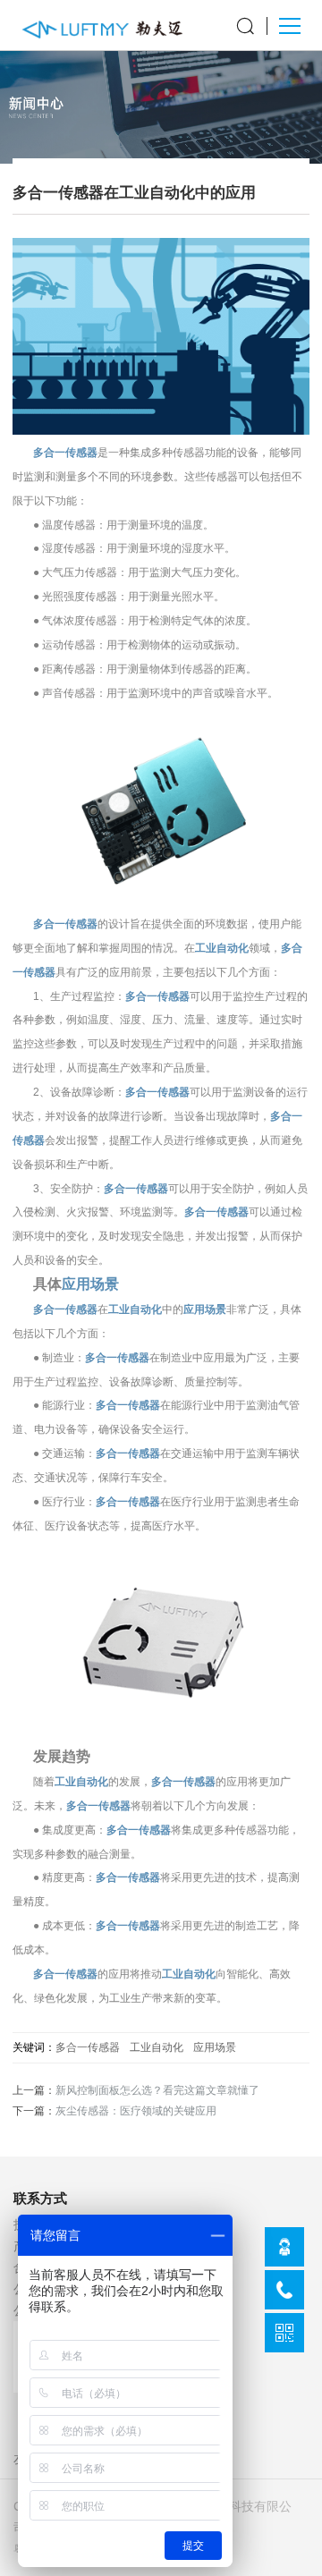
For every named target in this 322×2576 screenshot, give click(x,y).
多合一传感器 (65, 453)
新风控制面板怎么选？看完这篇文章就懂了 (157, 2090)
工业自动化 (222, 948)
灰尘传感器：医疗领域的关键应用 (136, 2111)
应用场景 (90, 1284)
